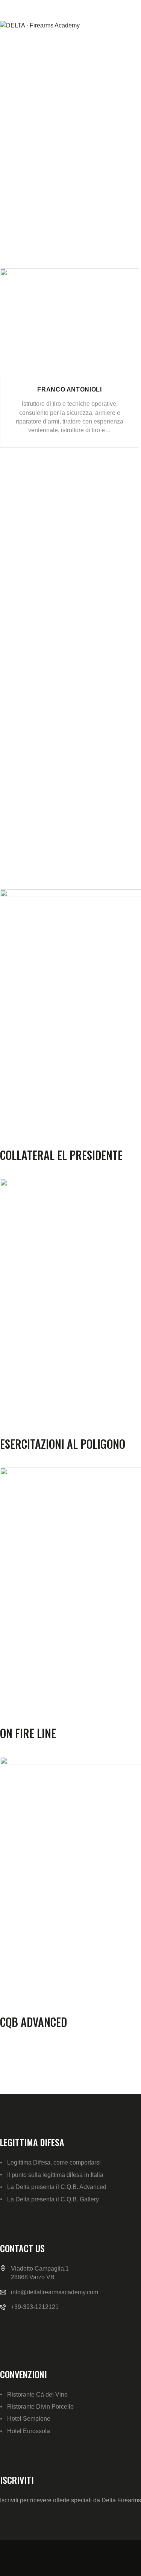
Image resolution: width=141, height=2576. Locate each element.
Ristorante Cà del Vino (37, 2395)
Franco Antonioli (69, 389)
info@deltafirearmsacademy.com (55, 2292)
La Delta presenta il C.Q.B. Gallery (53, 2199)
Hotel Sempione (29, 2419)
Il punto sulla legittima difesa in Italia (55, 2175)
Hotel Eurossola (29, 2431)
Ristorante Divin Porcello (40, 2407)
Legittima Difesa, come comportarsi (54, 2162)
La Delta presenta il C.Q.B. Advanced (57, 2187)
